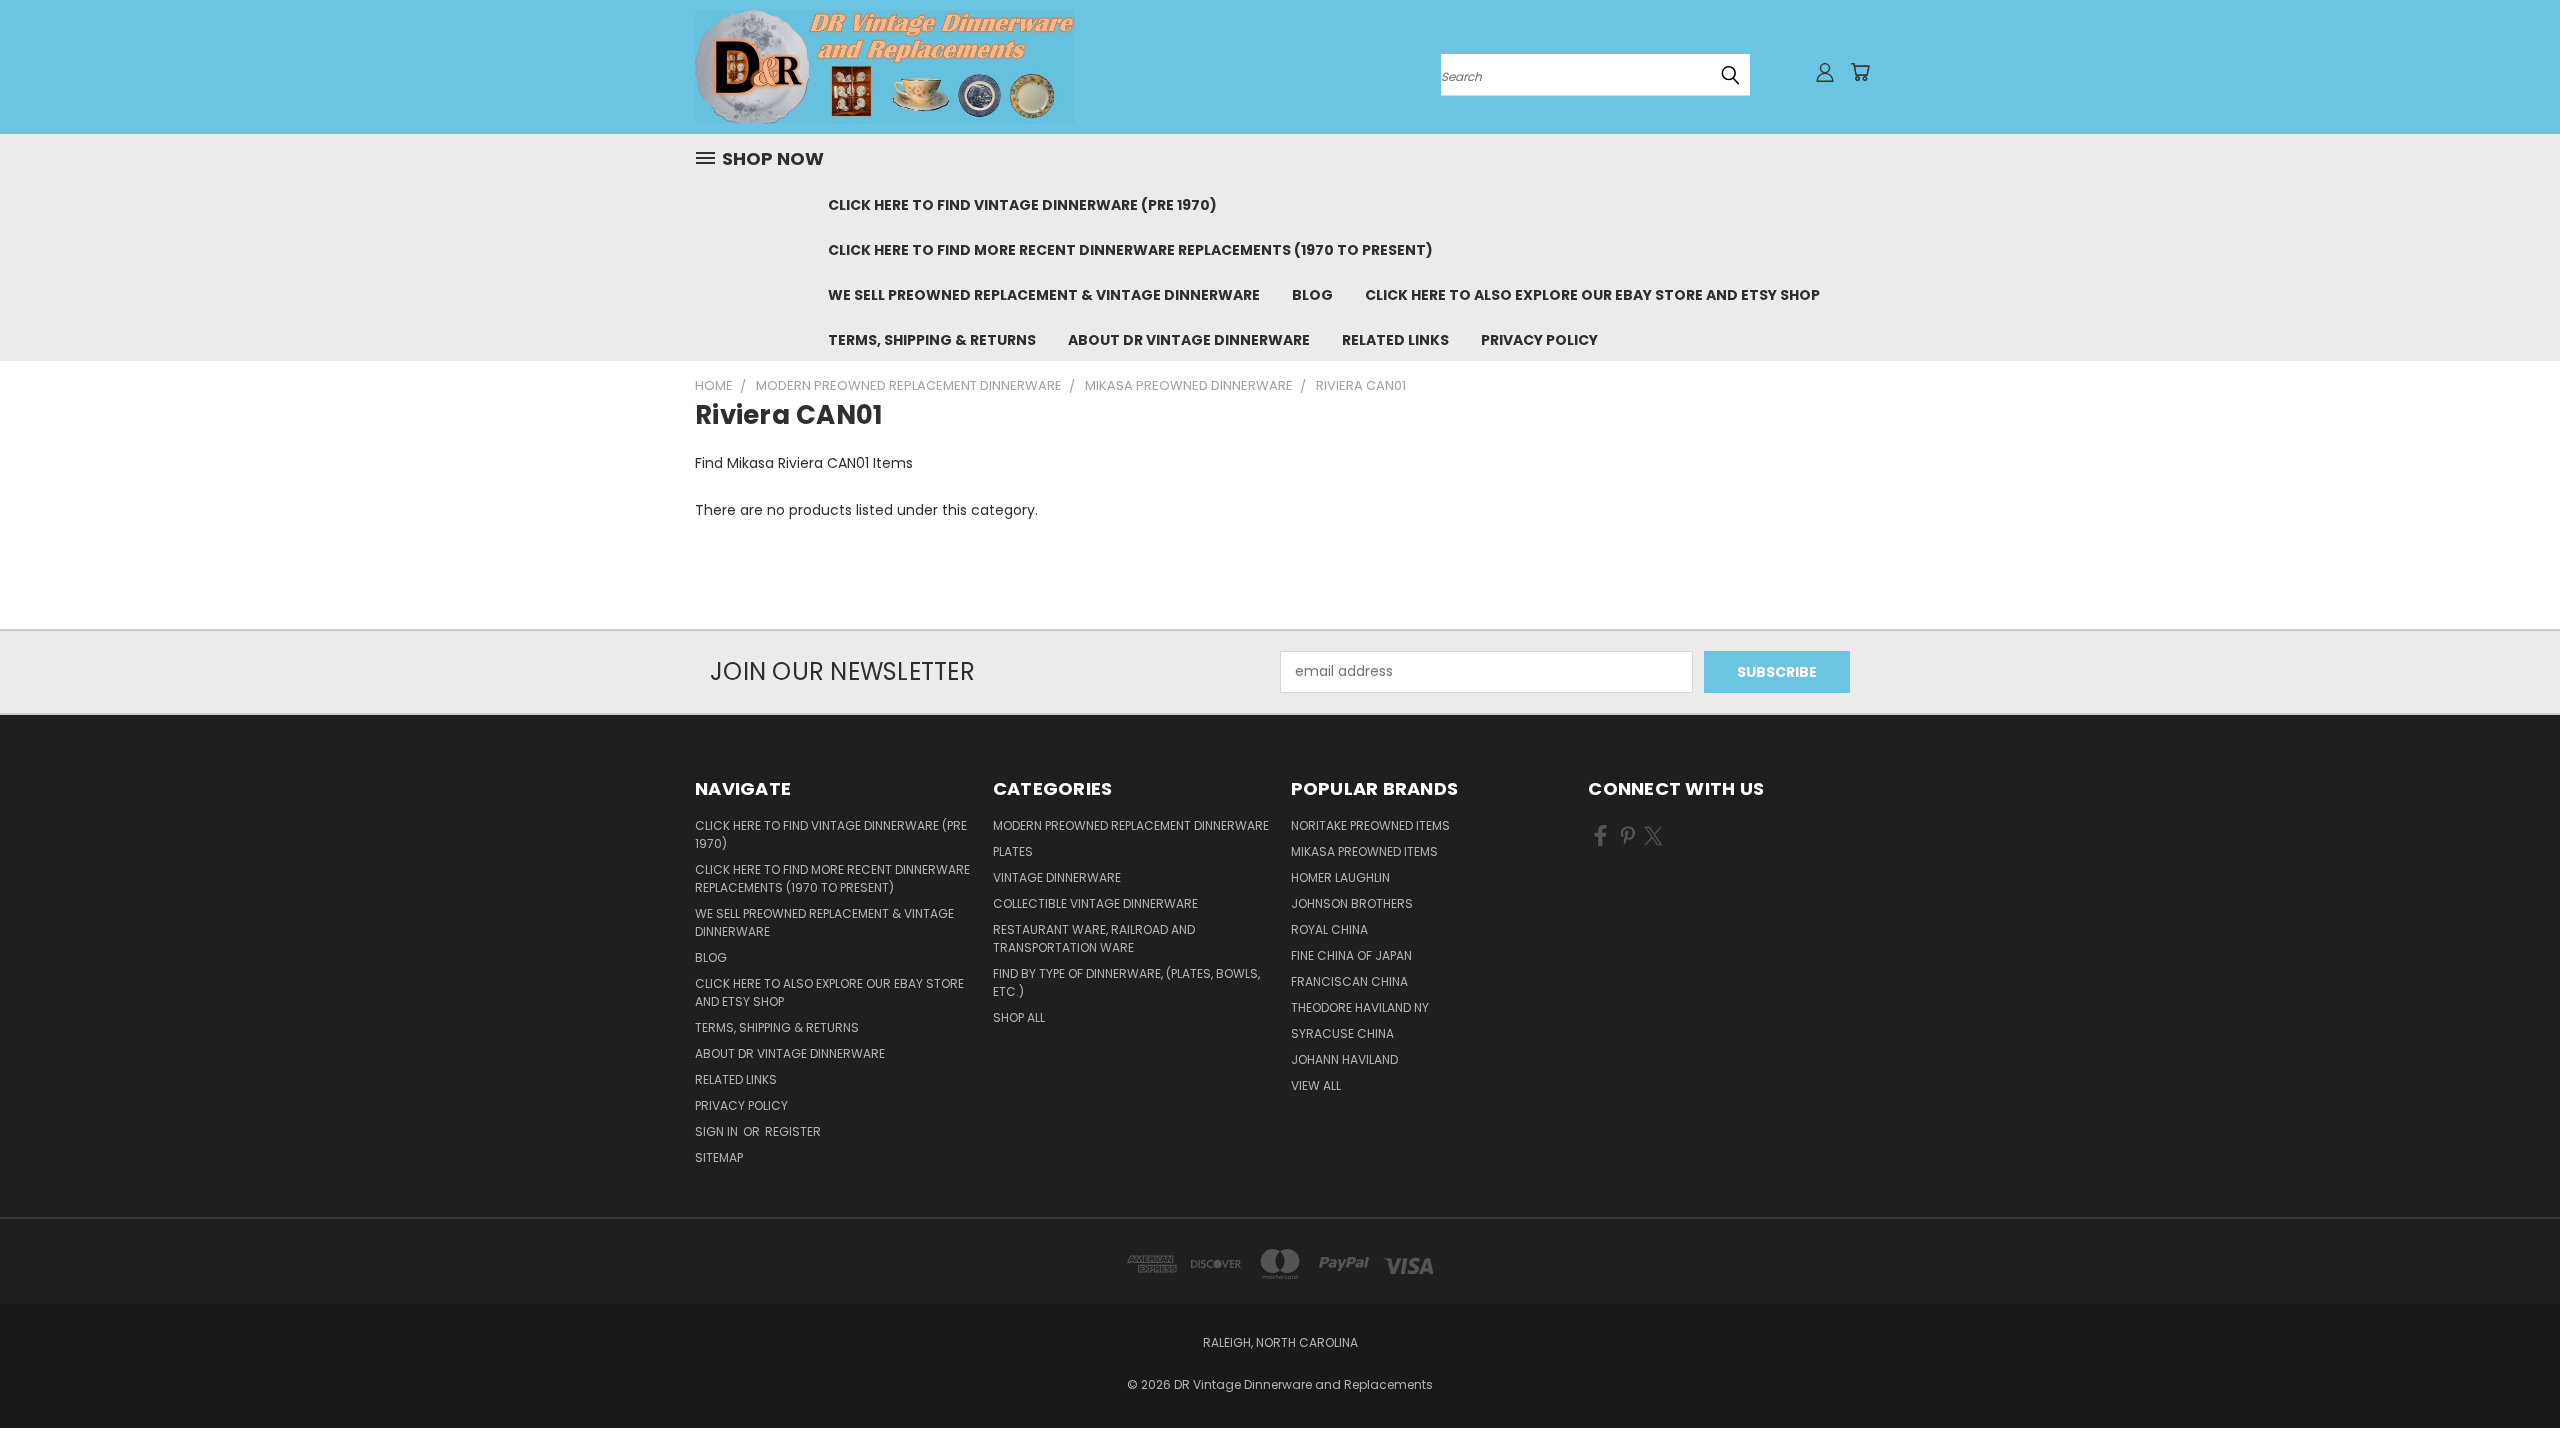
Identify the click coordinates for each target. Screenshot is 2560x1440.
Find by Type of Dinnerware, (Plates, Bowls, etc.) (1126, 982)
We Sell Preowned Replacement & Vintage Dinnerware (1044, 295)
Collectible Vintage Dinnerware (1095, 903)
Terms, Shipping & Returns (932, 340)
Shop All (1019, 1017)
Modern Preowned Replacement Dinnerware (1131, 825)
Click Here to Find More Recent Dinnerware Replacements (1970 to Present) (1130, 250)
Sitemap (719, 1157)
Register (793, 1131)
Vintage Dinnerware (1057, 877)
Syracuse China (1342, 1033)
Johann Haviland (1344, 1059)
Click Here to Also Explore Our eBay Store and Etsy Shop (1592, 295)
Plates (1013, 851)
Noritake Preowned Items (1370, 825)
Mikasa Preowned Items (1364, 851)
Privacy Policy (1539, 340)
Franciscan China (1349, 981)
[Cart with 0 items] (1860, 72)
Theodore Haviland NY (1360, 1007)
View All (1316, 1085)
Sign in (718, 1131)
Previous (2507, 1377)
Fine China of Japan (1351, 955)
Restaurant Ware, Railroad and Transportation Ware (1094, 938)
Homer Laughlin (1340, 877)
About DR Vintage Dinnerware (1189, 340)
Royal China (1329, 929)
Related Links (1395, 340)
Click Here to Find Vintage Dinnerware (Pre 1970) (1022, 205)
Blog (1312, 295)
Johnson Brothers (1352, 903)
